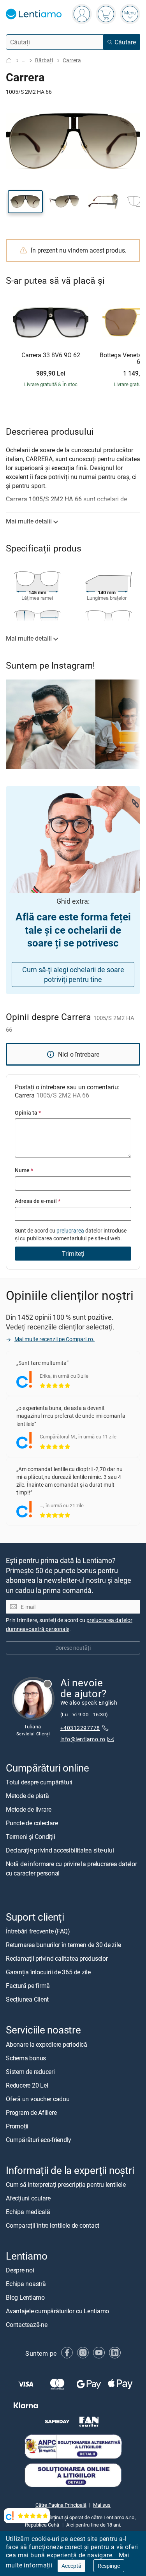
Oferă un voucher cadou (38, 2099)
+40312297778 (80, 1728)
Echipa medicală (28, 2212)
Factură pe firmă (28, 1986)
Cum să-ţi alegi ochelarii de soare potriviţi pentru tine (73, 974)
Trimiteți (73, 1254)
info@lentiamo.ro (83, 1739)
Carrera (72, 60)
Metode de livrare (29, 1810)
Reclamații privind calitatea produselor (57, 1959)
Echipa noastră (26, 2284)
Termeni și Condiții (30, 1837)
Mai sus (102, 2505)
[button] (25, 202)
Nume (24, 1170)
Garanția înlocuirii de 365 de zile (48, 1972)
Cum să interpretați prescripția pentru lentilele (66, 2184)
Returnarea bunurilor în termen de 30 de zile (63, 1945)
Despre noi (20, 2270)
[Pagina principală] (9, 61)
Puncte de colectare (32, 1823)
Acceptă (71, 2566)
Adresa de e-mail (38, 1201)
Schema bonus (26, 2058)
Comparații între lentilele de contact (53, 2225)
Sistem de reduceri (30, 2072)
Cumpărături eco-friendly (39, 2140)
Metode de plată (27, 1796)
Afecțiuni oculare (28, 2198)
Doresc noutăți (73, 1648)
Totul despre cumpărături (39, 1782)
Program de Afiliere (31, 2112)
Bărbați (44, 60)
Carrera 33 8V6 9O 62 (51, 355)
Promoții (17, 2126)
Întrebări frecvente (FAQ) (38, 1932)
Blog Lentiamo (25, 2297)
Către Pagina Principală (61, 2505)
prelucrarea (70, 1230)
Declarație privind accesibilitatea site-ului (60, 1851)
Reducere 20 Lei (27, 2085)
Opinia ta (28, 1112)
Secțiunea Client (27, 2000)
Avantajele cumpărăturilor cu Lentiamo (57, 2311)
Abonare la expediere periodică (47, 2044)
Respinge (109, 2566)
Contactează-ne (27, 2325)
